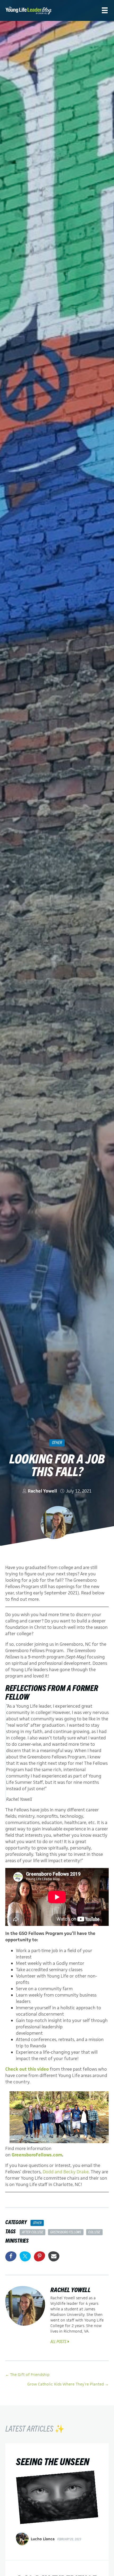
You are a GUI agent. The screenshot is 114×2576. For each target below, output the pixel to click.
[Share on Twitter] (25, 2256)
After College (33, 2232)
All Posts (58, 2341)
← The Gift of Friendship (27, 2375)
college (94, 2232)
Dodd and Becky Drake (66, 2172)
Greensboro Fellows (66, 2232)
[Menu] (105, 10)
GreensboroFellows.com (37, 2155)
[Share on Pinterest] (40, 2256)
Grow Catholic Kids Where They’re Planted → (68, 2384)
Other (57, 1442)
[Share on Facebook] (11, 2256)
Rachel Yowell (42, 1491)
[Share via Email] (54, 2256)
